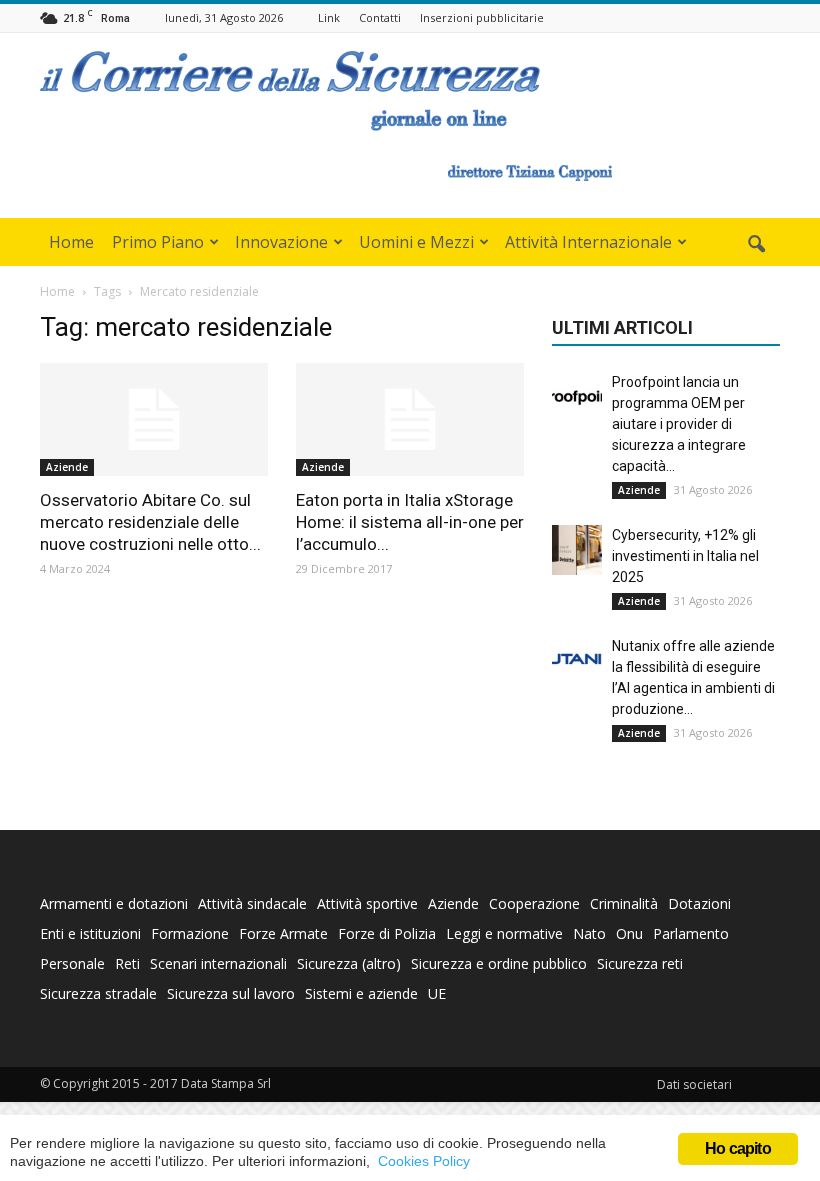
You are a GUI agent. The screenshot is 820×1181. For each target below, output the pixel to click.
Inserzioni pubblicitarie (482, 17)
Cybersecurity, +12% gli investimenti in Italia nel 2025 (685, 556)
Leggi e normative (504, 933)
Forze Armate (283, 933)
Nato (589, 933)
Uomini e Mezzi (416, 242)
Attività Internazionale (588, 242)
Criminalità (624, 903)
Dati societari (694, 1084)
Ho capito (738, 1148)
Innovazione (281, 242)
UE (437, 993)
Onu (629, 933)
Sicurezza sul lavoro (231, 993)
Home (71, 242)
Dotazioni (699, 903)
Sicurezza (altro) (349, 963)
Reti (127, 963)
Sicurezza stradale (98, 993)
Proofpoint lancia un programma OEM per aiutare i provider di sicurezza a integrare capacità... (679, 424)
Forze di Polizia (387, 933)
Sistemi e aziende (361, 993)
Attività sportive (367, 903)
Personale (72, 963)
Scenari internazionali (218, 963)
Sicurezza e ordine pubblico (499, 963)
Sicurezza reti (640, 963)
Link (329, 17)
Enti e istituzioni (90, 933)
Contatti (380, 17)
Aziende (67, 467)
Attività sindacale (252, 903)
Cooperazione (534, 903)
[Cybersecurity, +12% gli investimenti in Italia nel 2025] (577, 550)
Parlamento (691, 933)
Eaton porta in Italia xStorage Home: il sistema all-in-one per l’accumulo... (410, 522)
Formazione (190, 933)
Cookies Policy (424, 1161)
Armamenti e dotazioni (114, 903)
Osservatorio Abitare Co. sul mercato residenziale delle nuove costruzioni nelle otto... (150, 522)
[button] (756, 245)
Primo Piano (158, 242)
